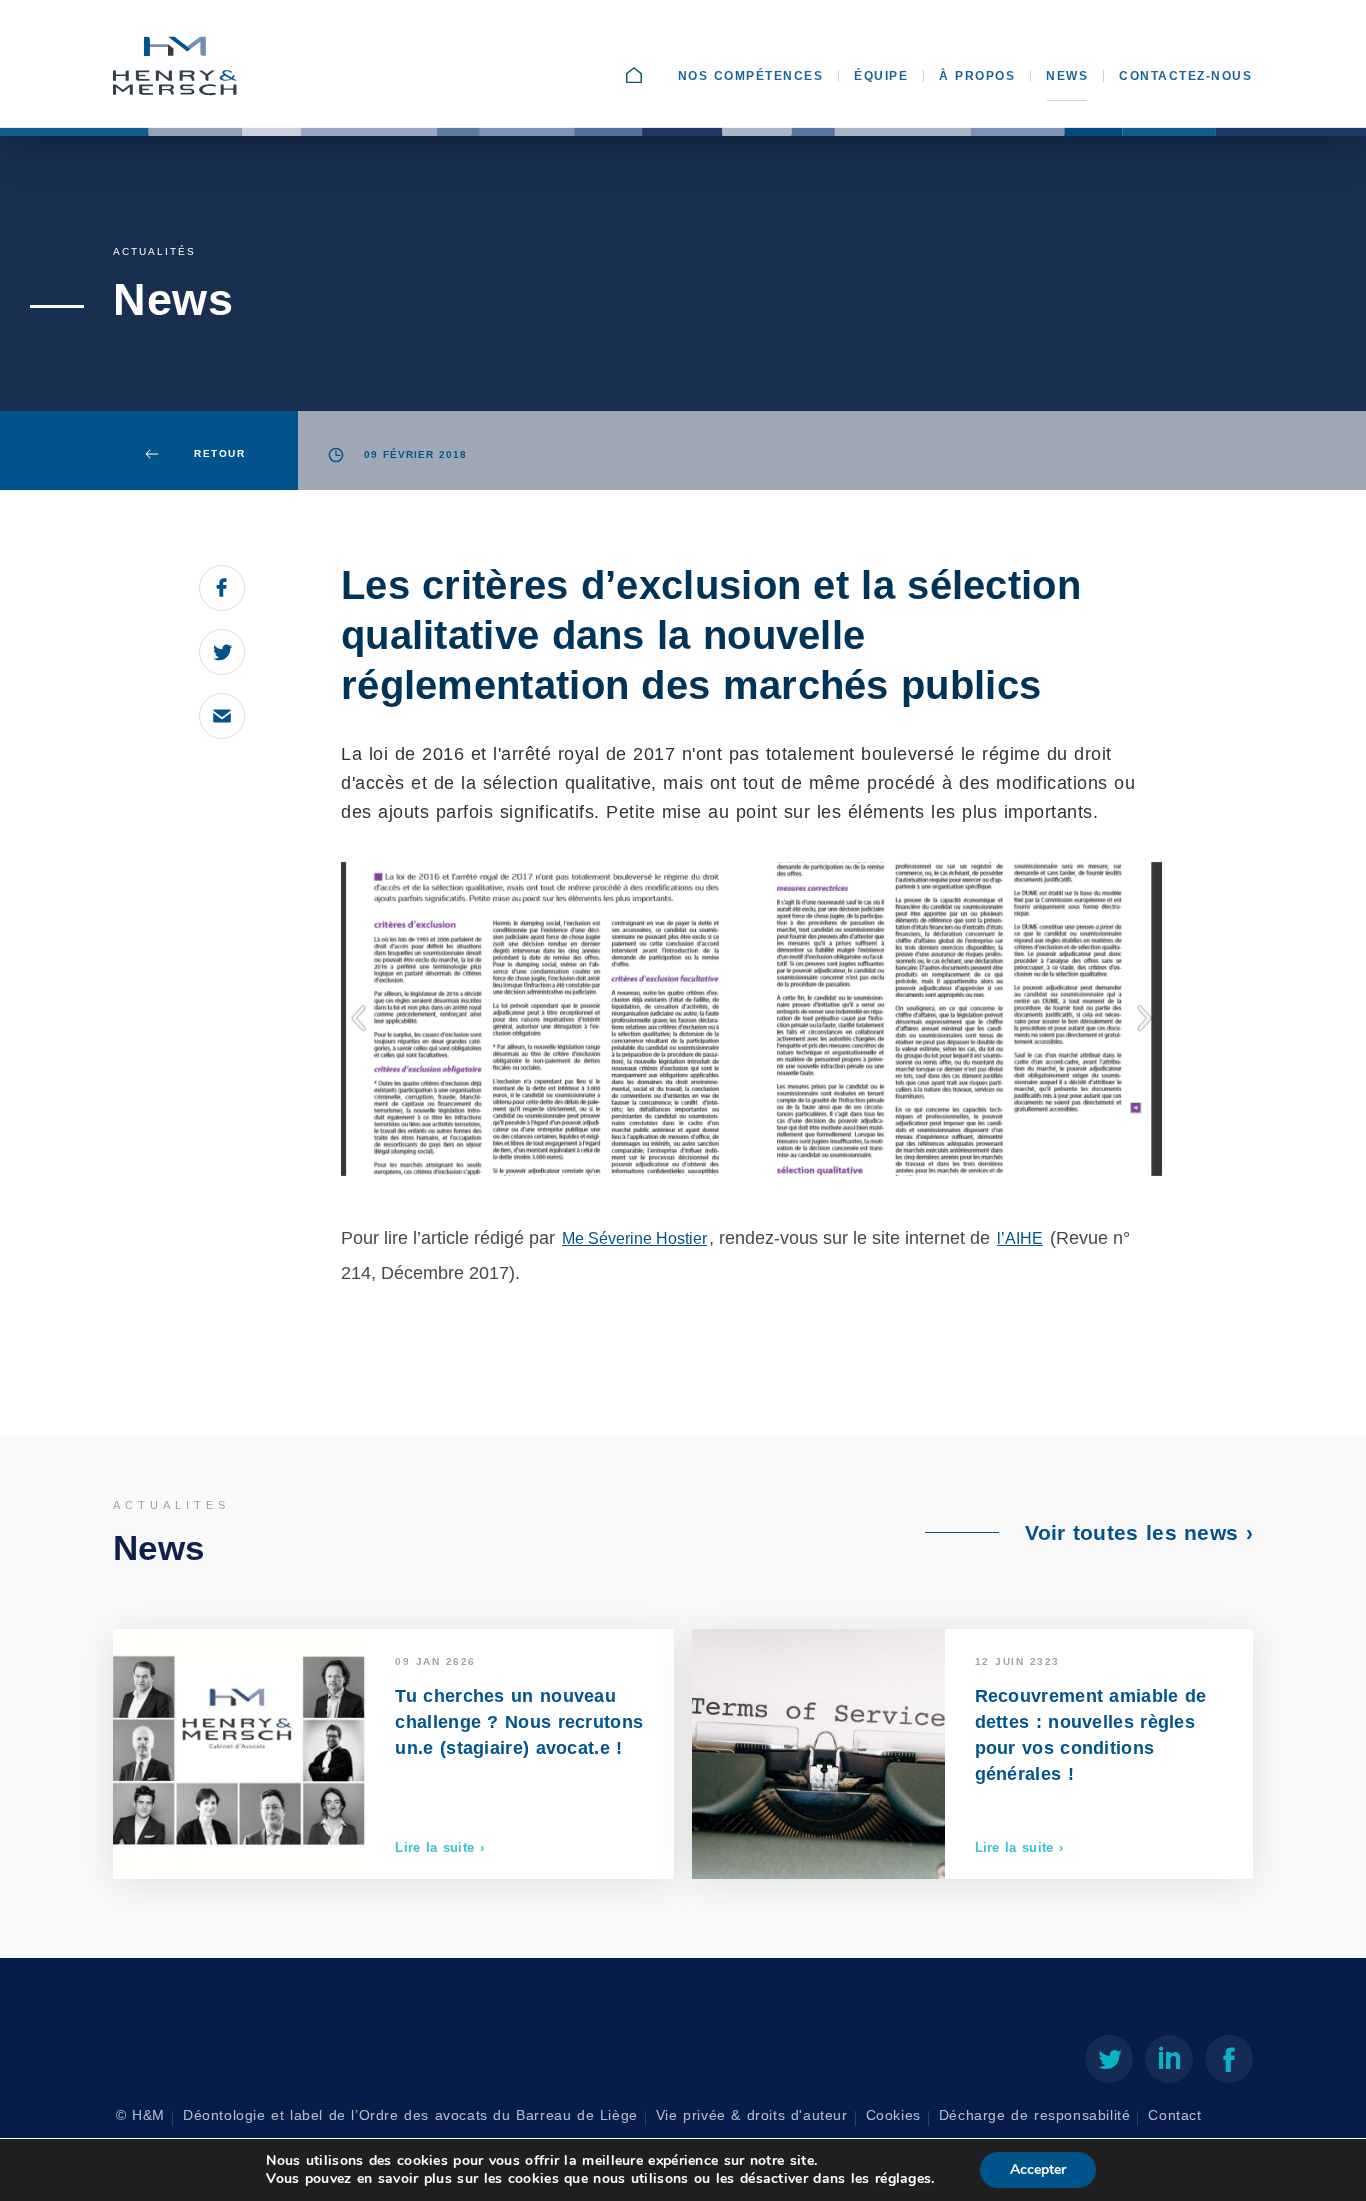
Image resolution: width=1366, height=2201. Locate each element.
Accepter (1038, 2169)
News (1067, 76)
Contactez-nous (1185, 76)
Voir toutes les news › (1139, 1532)
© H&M (140, 2115)
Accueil (654, 76)
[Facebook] (1229, 2063)
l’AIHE (1020, 1238)
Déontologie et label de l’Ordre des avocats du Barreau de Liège (410, 2115)
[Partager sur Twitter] (222, 652)
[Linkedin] (1169, 2063)
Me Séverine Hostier (634, 1238)
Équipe (881, 76)
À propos (977, 76)
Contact (1174, 2115)
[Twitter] (1109, 2063)
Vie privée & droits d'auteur (752, 2115)
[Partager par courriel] (222, 716)
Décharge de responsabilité (1035, 2115)
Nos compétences (751, 76)
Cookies (893, 2115)
